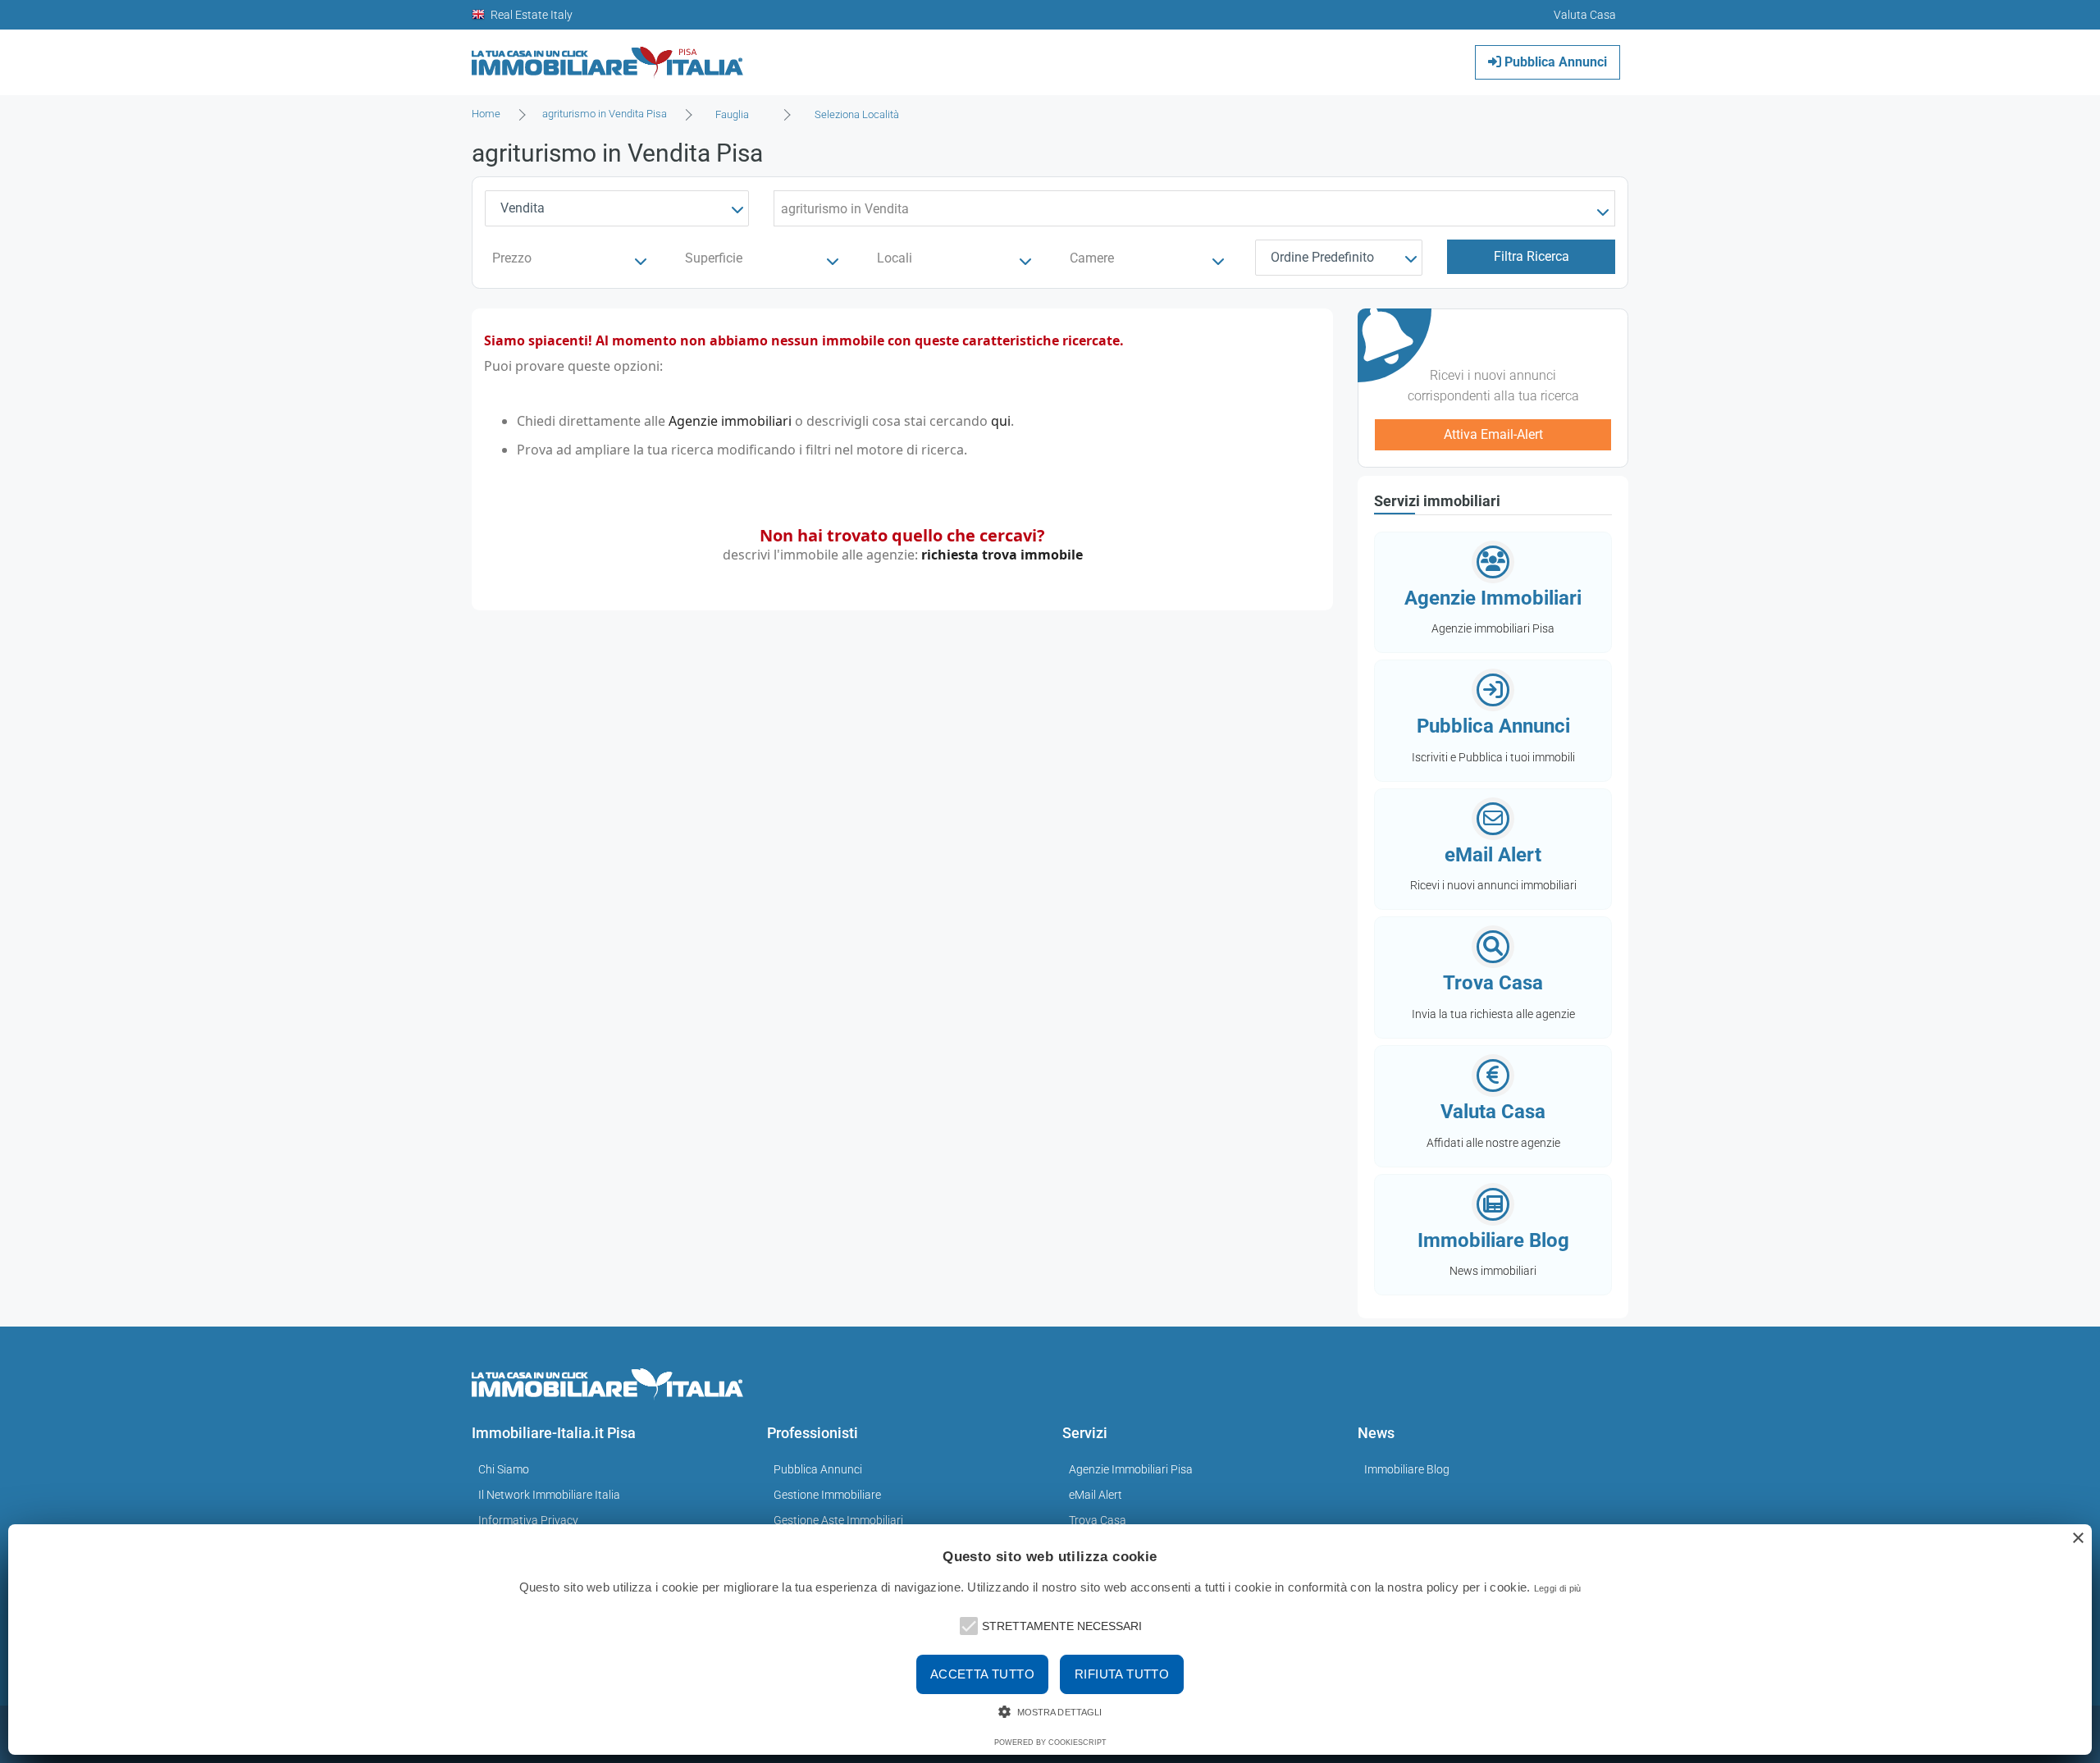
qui (1001, 421)
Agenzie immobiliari (730, 421)
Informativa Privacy (528, 1520)
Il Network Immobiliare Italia (549, 1495)
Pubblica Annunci (1554, 62)
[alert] (1050, 1640)
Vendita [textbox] (523, 208)
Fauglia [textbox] (732, 114)
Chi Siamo (504, 1469)
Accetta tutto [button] (982, 1674)
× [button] (2077, 1539)
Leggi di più (1558, 1588)
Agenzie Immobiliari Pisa (1131, 1469)
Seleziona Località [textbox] (857, 114)
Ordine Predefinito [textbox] (1322, 257)
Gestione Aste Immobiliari (838, 1520)
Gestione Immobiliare (827, 1495)
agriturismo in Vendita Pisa (605, 114)
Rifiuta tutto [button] (1122, 1674)
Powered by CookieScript (1050, 1742)
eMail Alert (1096, 1495)
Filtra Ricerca (1532, 256)
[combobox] (737, 115)
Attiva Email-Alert (1493, 434)
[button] (967, 1624)
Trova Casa (1098, 1520)
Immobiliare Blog (1407, 1469)
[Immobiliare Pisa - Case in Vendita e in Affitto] (608, 56)
